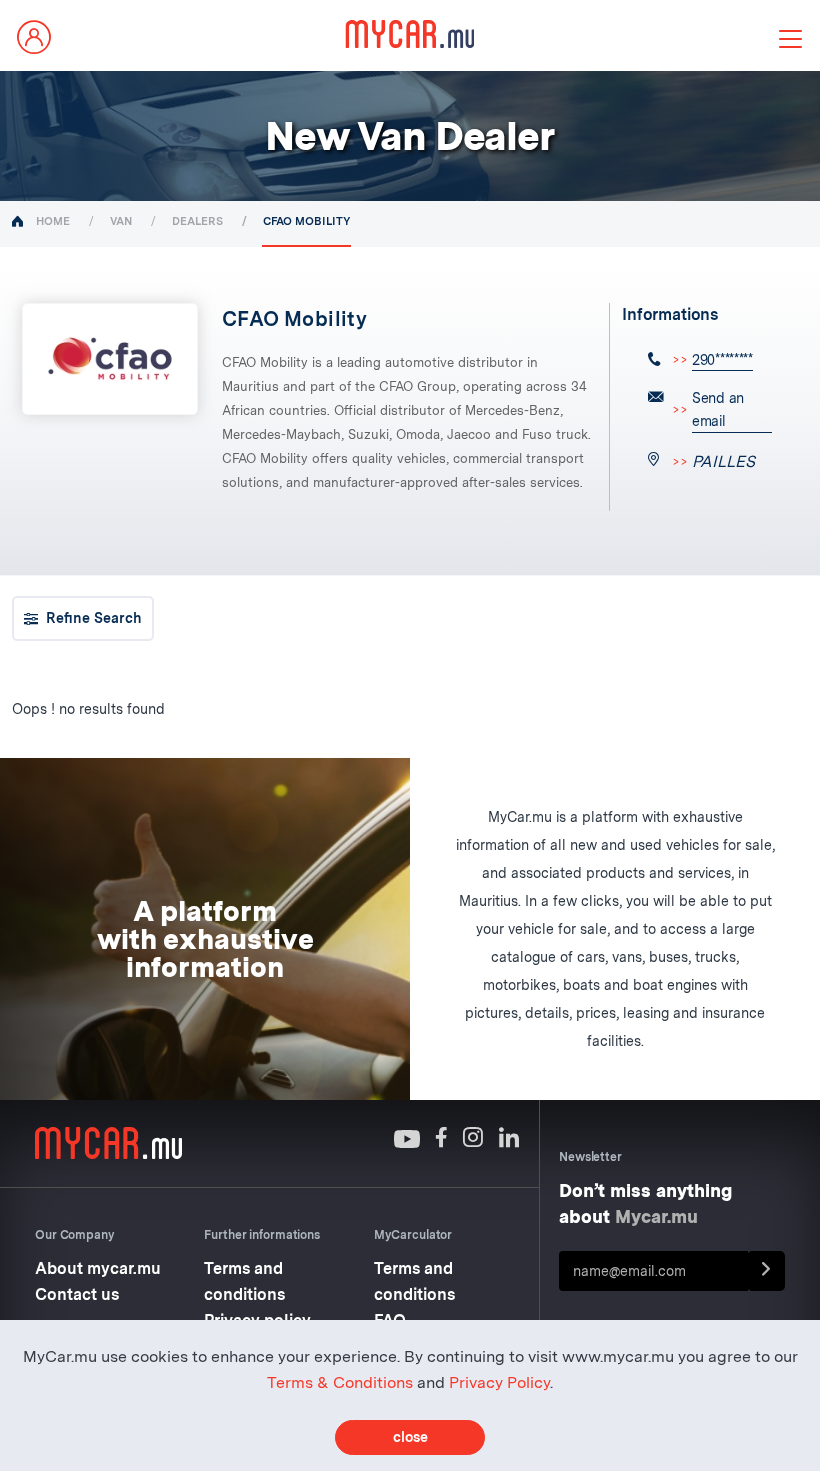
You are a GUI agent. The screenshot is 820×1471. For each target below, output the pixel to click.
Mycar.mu (656, 1216)
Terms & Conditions (340, 1382)
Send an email (718, 409)
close (410, 1437)
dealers (197, 221)
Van (121, 221)
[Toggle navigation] (790, 39)
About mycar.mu (98, 1268)
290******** (722, 360)
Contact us (77, 1294)
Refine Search (94, 618)
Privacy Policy (499, 1382)
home (53, 221)
